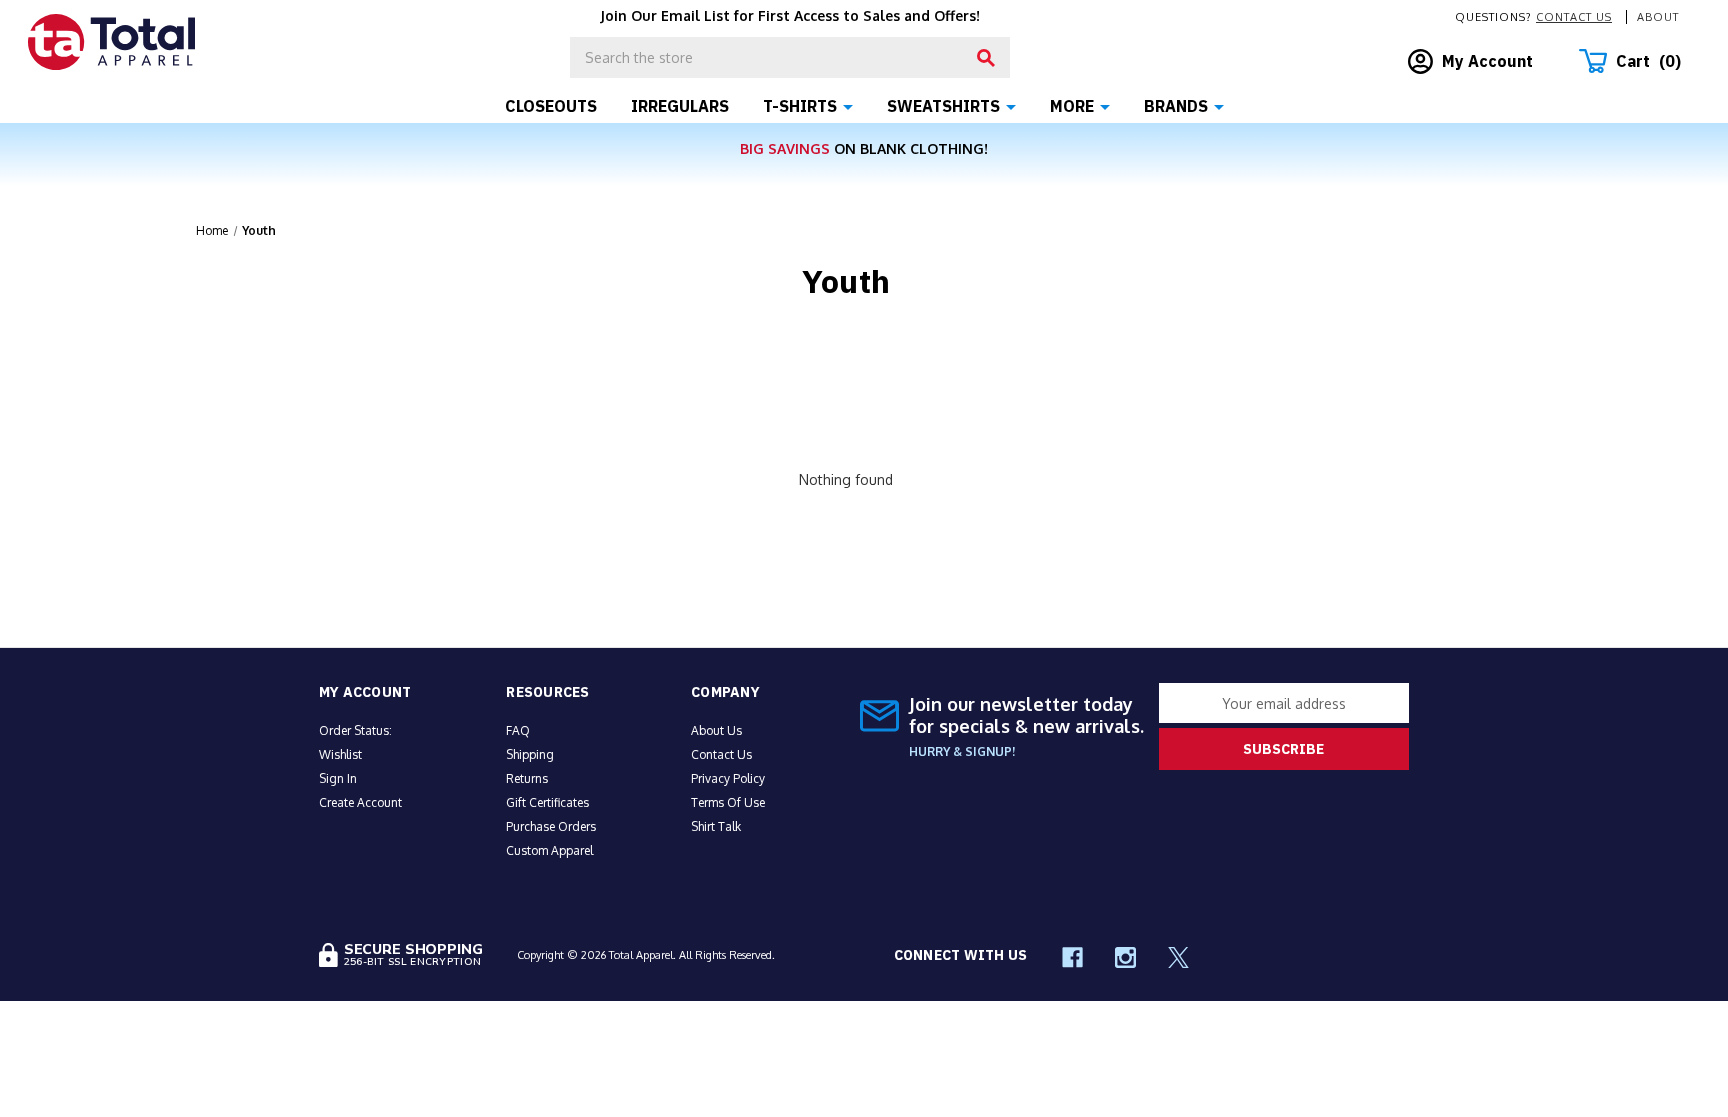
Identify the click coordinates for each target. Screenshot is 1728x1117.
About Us (716, 730)
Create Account (360, 802)
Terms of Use (728, 802)
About (1658, 17)
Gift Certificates (547, 802)
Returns (527, 778)
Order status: (355, 730)
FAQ (518, 730)
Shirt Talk (716, 826)
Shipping (530, 754)
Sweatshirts (943, 106)
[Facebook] (1072, 957)
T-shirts (800, 106)
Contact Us (1574, 17)
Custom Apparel (549, 850)
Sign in (338, 778)
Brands (1176, 106)
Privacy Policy (728, 778)
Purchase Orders (551, 826)
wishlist (340, 754)
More (1072, 106)
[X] (1178, 957)
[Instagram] (1125, 957)
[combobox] (790, 57)
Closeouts (551, 106)
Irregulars (680, 106)
